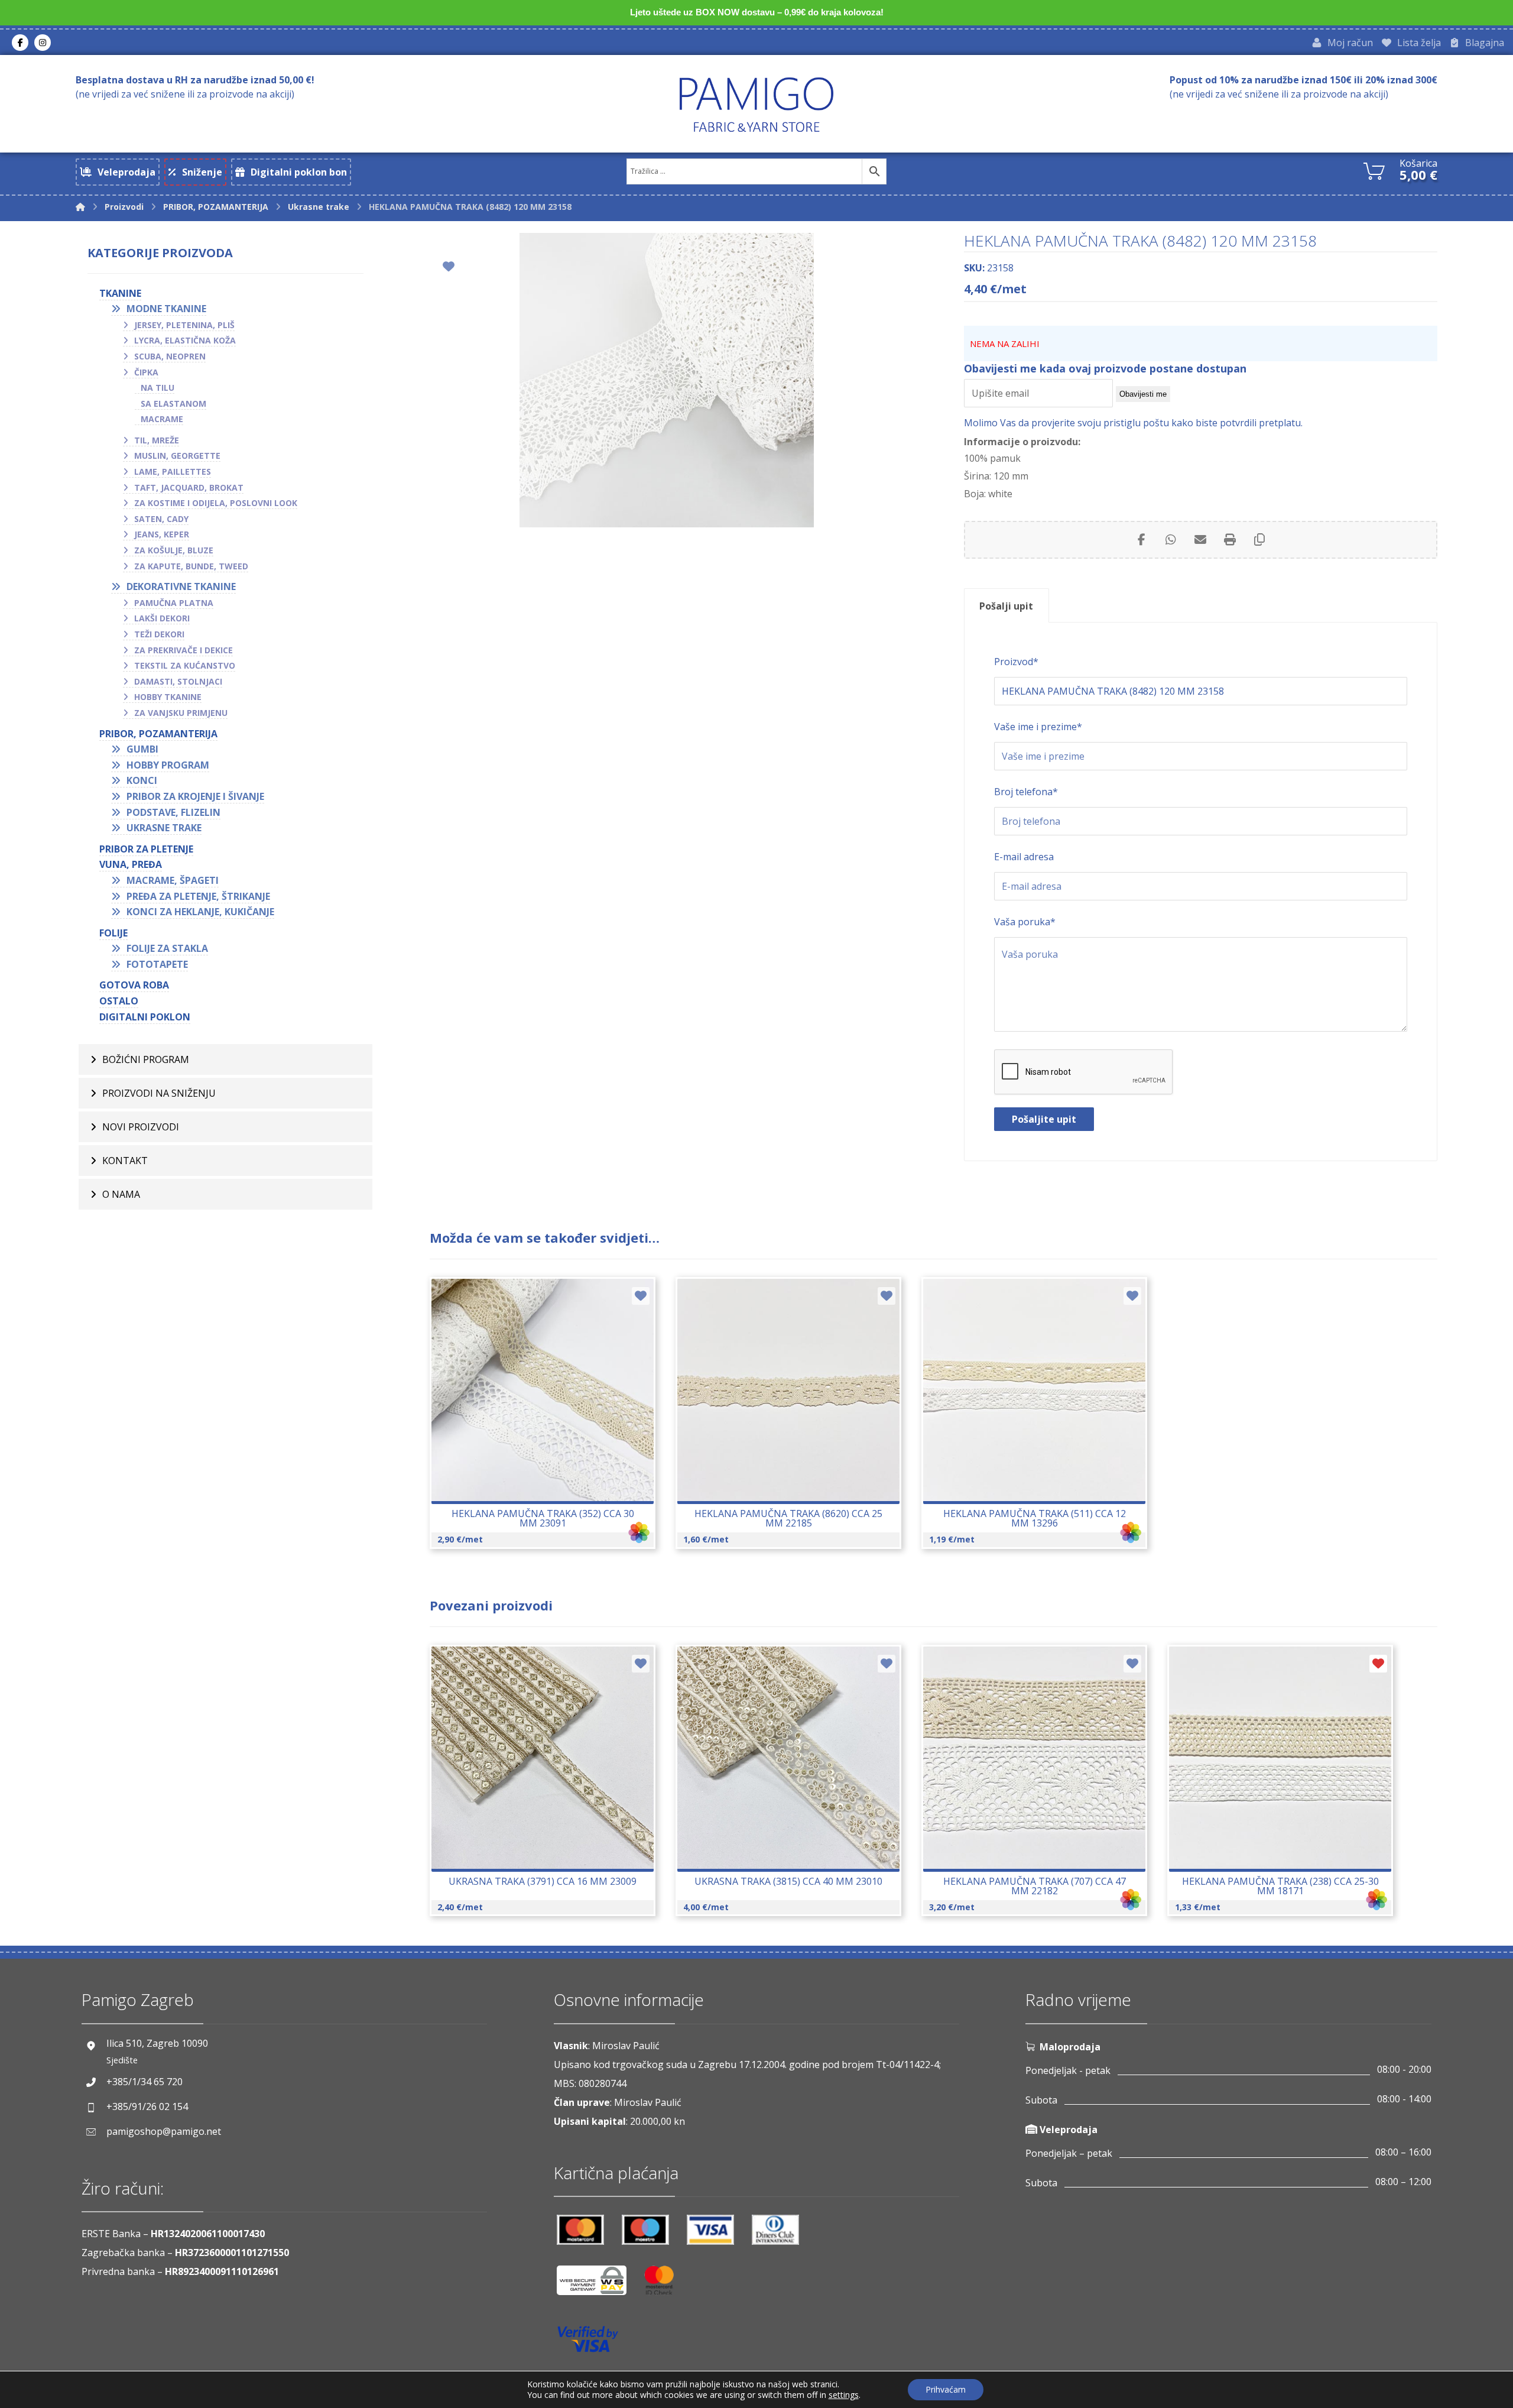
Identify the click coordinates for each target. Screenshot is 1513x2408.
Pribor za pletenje (146, 849)
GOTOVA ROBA (134, 985)
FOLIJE (113, 933)
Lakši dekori (162, 618)
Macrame (162, 419)
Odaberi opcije (549, 1424)
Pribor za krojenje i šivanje (195, 796)
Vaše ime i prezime (1038, 727)
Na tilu (158, 388)
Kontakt (125, 1161)
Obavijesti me (1143, 394)
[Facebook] (20, 43)
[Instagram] (43, 43)
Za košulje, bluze (174, 550)
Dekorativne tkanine (181, 586)
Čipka (146, 372)
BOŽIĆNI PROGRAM (146, 1059)
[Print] (1230, 540)
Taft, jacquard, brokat (189, 487)
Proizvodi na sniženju (159, 1093)
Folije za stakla (167, 948)
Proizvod (1016, 662)
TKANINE (120, 293)
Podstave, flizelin (173, 812)
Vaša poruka (1025, 922)
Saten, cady (161, 519)
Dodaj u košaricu (796, 1424)
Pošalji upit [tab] (1006, 606)
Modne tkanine (166, 309)
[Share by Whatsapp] (1171, 540)
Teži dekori (159, 634)
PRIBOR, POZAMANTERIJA (158, 734)
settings (844, 2395)
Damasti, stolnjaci (178, 681)
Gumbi (142, 749)
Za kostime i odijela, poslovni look (216, 503)
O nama (121, 1194)
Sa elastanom (173, 404)
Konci (142, 780)
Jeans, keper (162, 534)
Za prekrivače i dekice (184, 650)
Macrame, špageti (173, 880)
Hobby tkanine (168, 697)
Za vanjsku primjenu (181, 713)
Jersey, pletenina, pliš (184, 325)
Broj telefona (1026, 792)
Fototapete (157, 964)
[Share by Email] (1200, 540)
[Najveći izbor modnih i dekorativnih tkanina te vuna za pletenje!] (756, 104)
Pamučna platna (174, 603)
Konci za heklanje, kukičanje (200, 912)
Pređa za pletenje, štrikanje (198, 896)
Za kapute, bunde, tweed (191, 566)
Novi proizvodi (141, 1127)
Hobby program (168, 765)
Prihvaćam (946, 2389)
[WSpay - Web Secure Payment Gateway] (598, 2285)
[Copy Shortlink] (1259, 540)
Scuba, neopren (170, 356)
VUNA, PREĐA (131, 864)
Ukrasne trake (164, 828)
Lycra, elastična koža (185, 340)
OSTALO (119, 1001)
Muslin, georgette (177, 456)
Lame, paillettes (173, 471)
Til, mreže (157, 440)
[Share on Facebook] (1141, 540)
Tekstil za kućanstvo (185, 665)
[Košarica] (1374, 170)
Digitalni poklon (145, 1017)
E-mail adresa (1024, 857)
